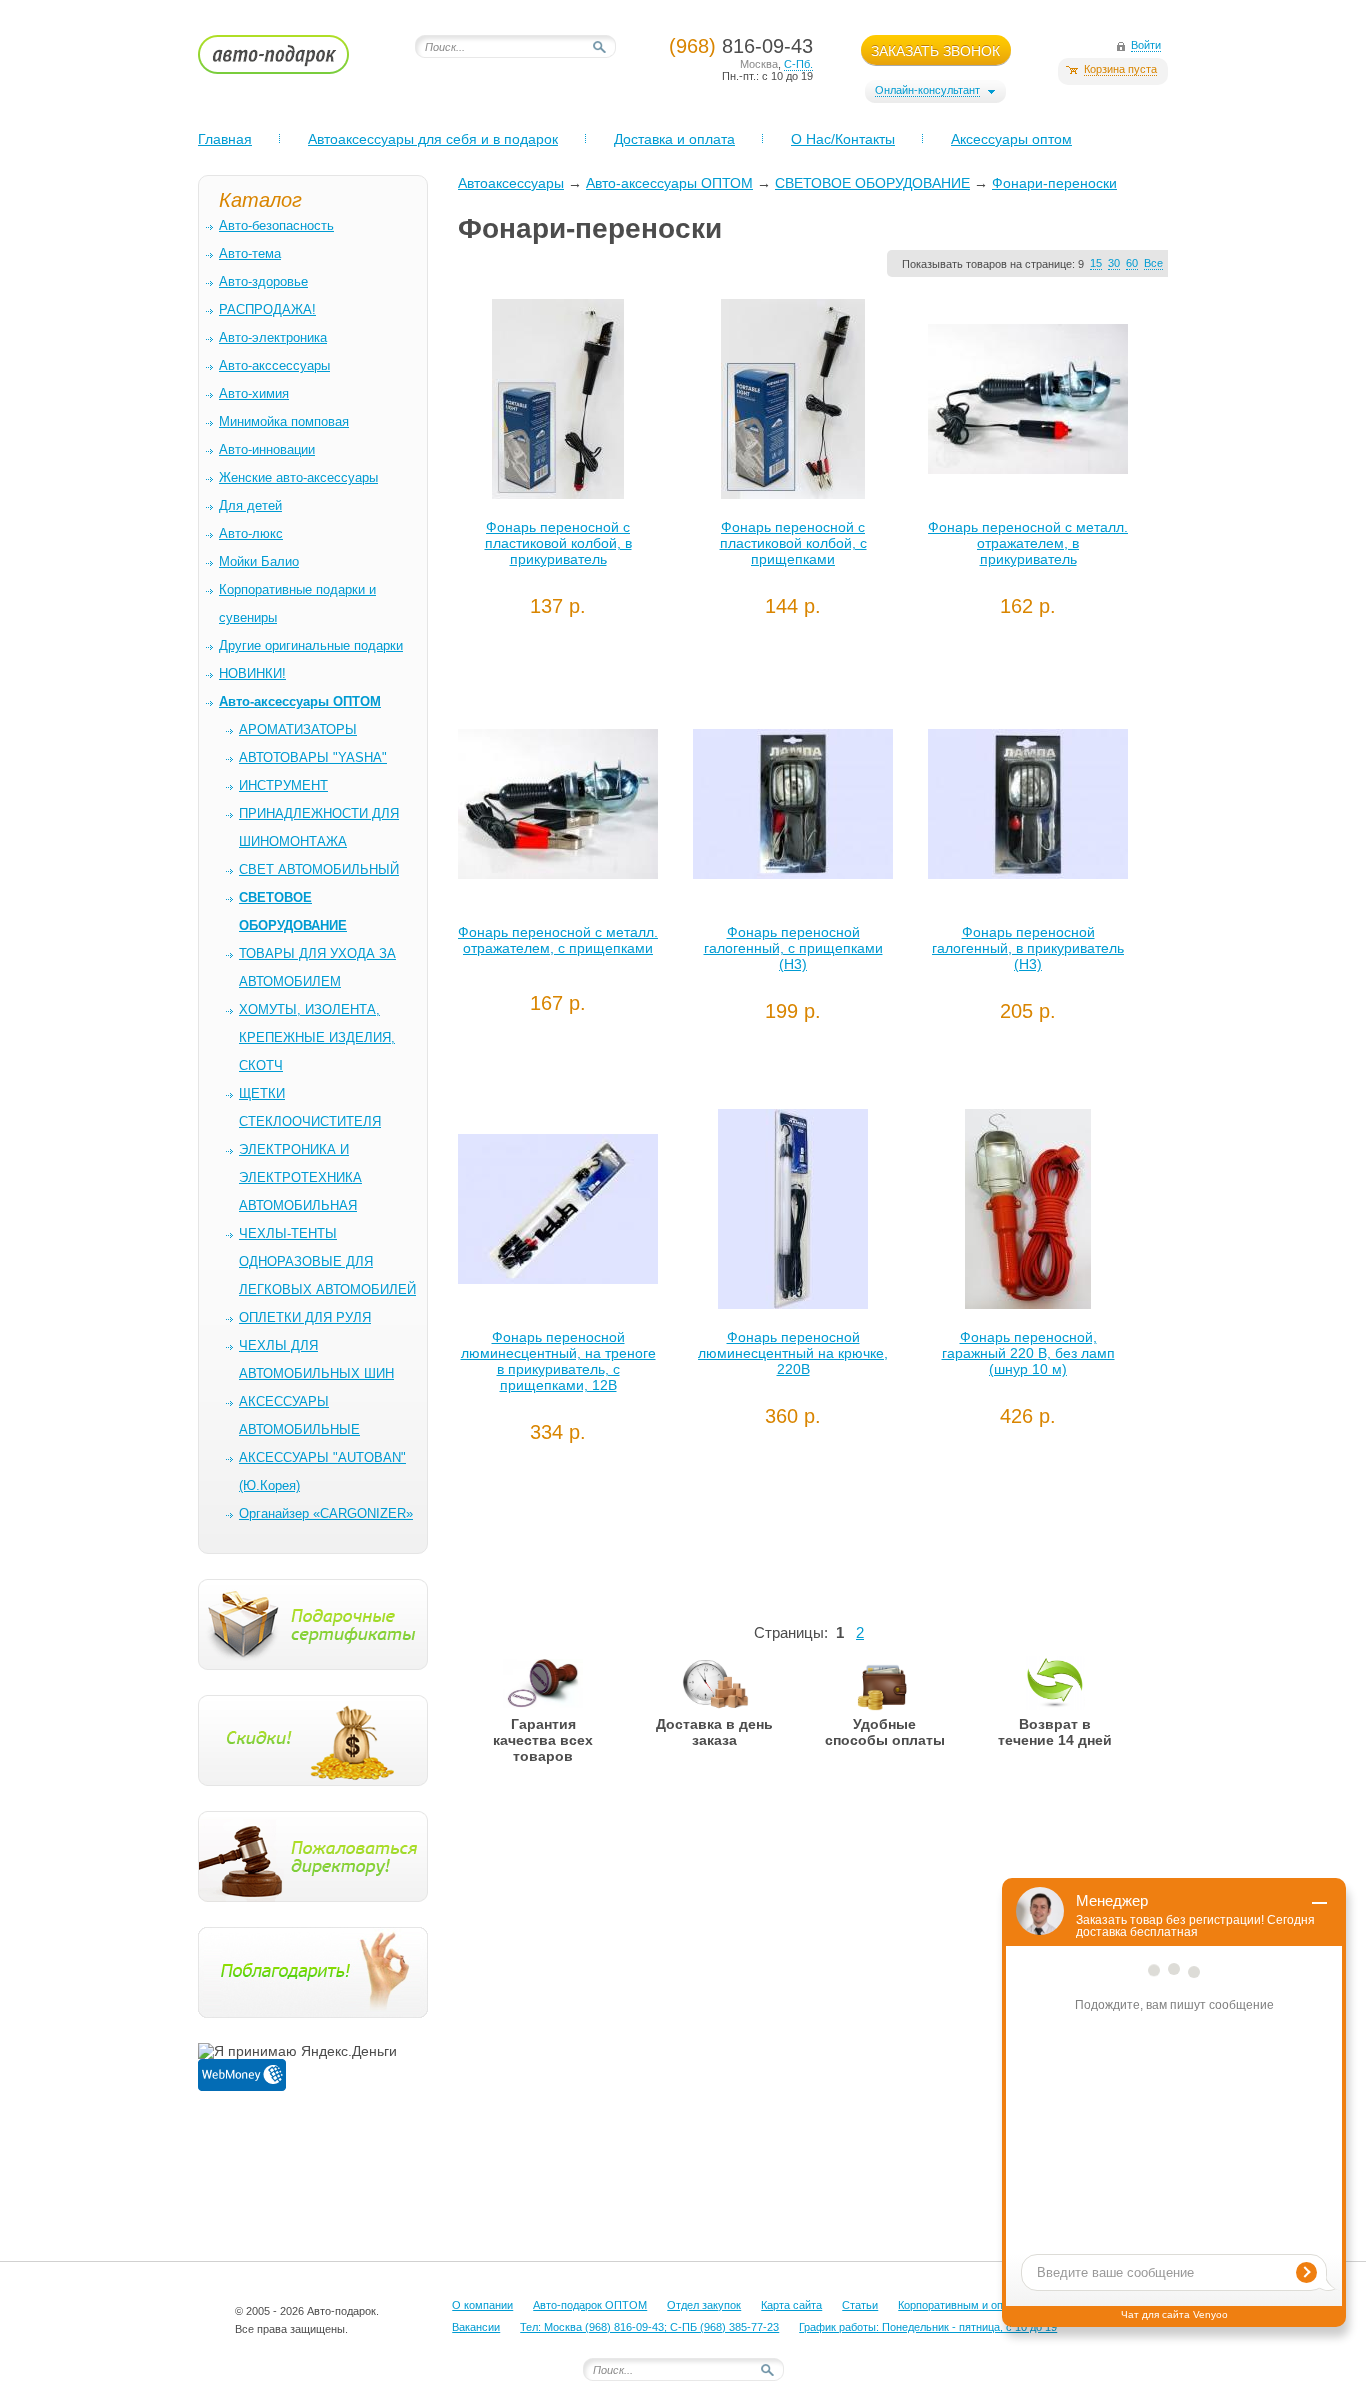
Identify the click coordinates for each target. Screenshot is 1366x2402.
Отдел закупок (704, 2305)
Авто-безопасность (276, 225)
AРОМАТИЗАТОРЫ (298, 729)
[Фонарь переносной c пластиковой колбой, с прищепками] (793, 404)
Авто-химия (254, 393)
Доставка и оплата (674, 139)
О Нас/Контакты (843, 139)
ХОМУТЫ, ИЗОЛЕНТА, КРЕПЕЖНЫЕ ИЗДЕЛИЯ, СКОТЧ (317, 1037)
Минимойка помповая (284, 421)
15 (1096, 263)
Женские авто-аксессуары (298, 477)
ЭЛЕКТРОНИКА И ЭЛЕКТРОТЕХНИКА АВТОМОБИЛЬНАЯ (300, 1177)
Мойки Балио (259, 561)
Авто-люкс (251, 533)
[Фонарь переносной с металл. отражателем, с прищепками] (558, 809)
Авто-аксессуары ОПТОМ (669, 183)
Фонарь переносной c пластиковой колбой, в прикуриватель (558, 543)
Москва (759, 64)
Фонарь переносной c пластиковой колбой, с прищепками (793, 543)
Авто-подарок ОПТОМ (590, 2305)
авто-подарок (292, 61)
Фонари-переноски (1054, 183)
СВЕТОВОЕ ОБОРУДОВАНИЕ (872, 183)
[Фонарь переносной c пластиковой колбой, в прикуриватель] (558, 404)
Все (1153, 263)
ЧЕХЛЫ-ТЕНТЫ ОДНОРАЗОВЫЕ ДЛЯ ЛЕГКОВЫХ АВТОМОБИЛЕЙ (327, 1261)
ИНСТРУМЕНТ (283, 785)
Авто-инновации (267, 449)
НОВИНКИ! (252, 673)
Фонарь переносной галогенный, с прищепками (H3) (793, 948)
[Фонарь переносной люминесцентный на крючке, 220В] (793, 1214)
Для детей (250, 505)
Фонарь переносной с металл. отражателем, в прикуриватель (1028, 543)
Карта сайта (791, 2305)
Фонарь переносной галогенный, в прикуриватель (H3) (1028, 948)
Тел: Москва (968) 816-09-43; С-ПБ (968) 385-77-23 (649, 2327)
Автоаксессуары (511, 183)
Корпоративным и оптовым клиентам (992, 2305)
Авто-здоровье (263, 281)
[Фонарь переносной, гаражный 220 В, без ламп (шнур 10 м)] (1028, 1214)
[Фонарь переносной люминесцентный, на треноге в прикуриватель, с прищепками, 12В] (558, 1214)
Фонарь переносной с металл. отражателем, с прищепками (558, 940)
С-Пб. (798, 64)
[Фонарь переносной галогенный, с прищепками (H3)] (793, 809)
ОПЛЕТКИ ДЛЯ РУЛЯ (305, 1317)
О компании (482, 2305)
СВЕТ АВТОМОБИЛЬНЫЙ (319, 869)
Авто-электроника (273, 337)
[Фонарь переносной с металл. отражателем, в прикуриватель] (1028, 404)
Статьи (860, 2305)
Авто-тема (250, 253)
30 (1114, 263)
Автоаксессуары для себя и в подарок (433, 139)
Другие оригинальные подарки (311, 645)
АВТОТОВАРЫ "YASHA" (313, 757)
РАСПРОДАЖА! (267, 309)
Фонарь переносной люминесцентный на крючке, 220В (793, 1353)
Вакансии (476, 2327)
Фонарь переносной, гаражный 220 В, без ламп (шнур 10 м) (1028, 1353)
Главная (225, 139)
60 (1132, 263)
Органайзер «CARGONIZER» (326, 1513)
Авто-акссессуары (274, 365)
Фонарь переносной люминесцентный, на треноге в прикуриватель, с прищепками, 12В (558, 1361)
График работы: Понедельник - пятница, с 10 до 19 (928, 2327)
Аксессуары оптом (1011, 139)
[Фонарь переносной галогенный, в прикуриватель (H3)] (1028, 809)
